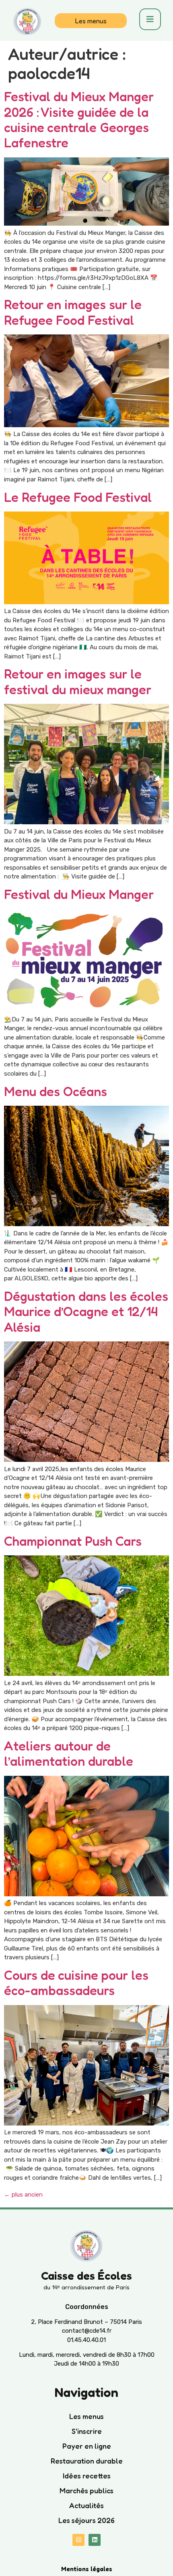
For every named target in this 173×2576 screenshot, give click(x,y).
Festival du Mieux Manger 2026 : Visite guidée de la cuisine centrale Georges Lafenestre (79, 120)
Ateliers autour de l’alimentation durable (69, 1754)
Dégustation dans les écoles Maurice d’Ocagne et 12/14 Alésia (86, 1312)
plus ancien (23, 2195)
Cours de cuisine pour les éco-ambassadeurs (76, 1983)
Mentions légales (87, 2569)
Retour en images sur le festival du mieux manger (79, 682)
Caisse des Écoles (86, 2276)
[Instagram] (78, 2540)
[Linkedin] (95, 2540)
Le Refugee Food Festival (78, 497)
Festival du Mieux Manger (79, 894)
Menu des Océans (56, 1091)
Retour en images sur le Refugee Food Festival (73, 312)
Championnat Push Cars (73, 1541)
